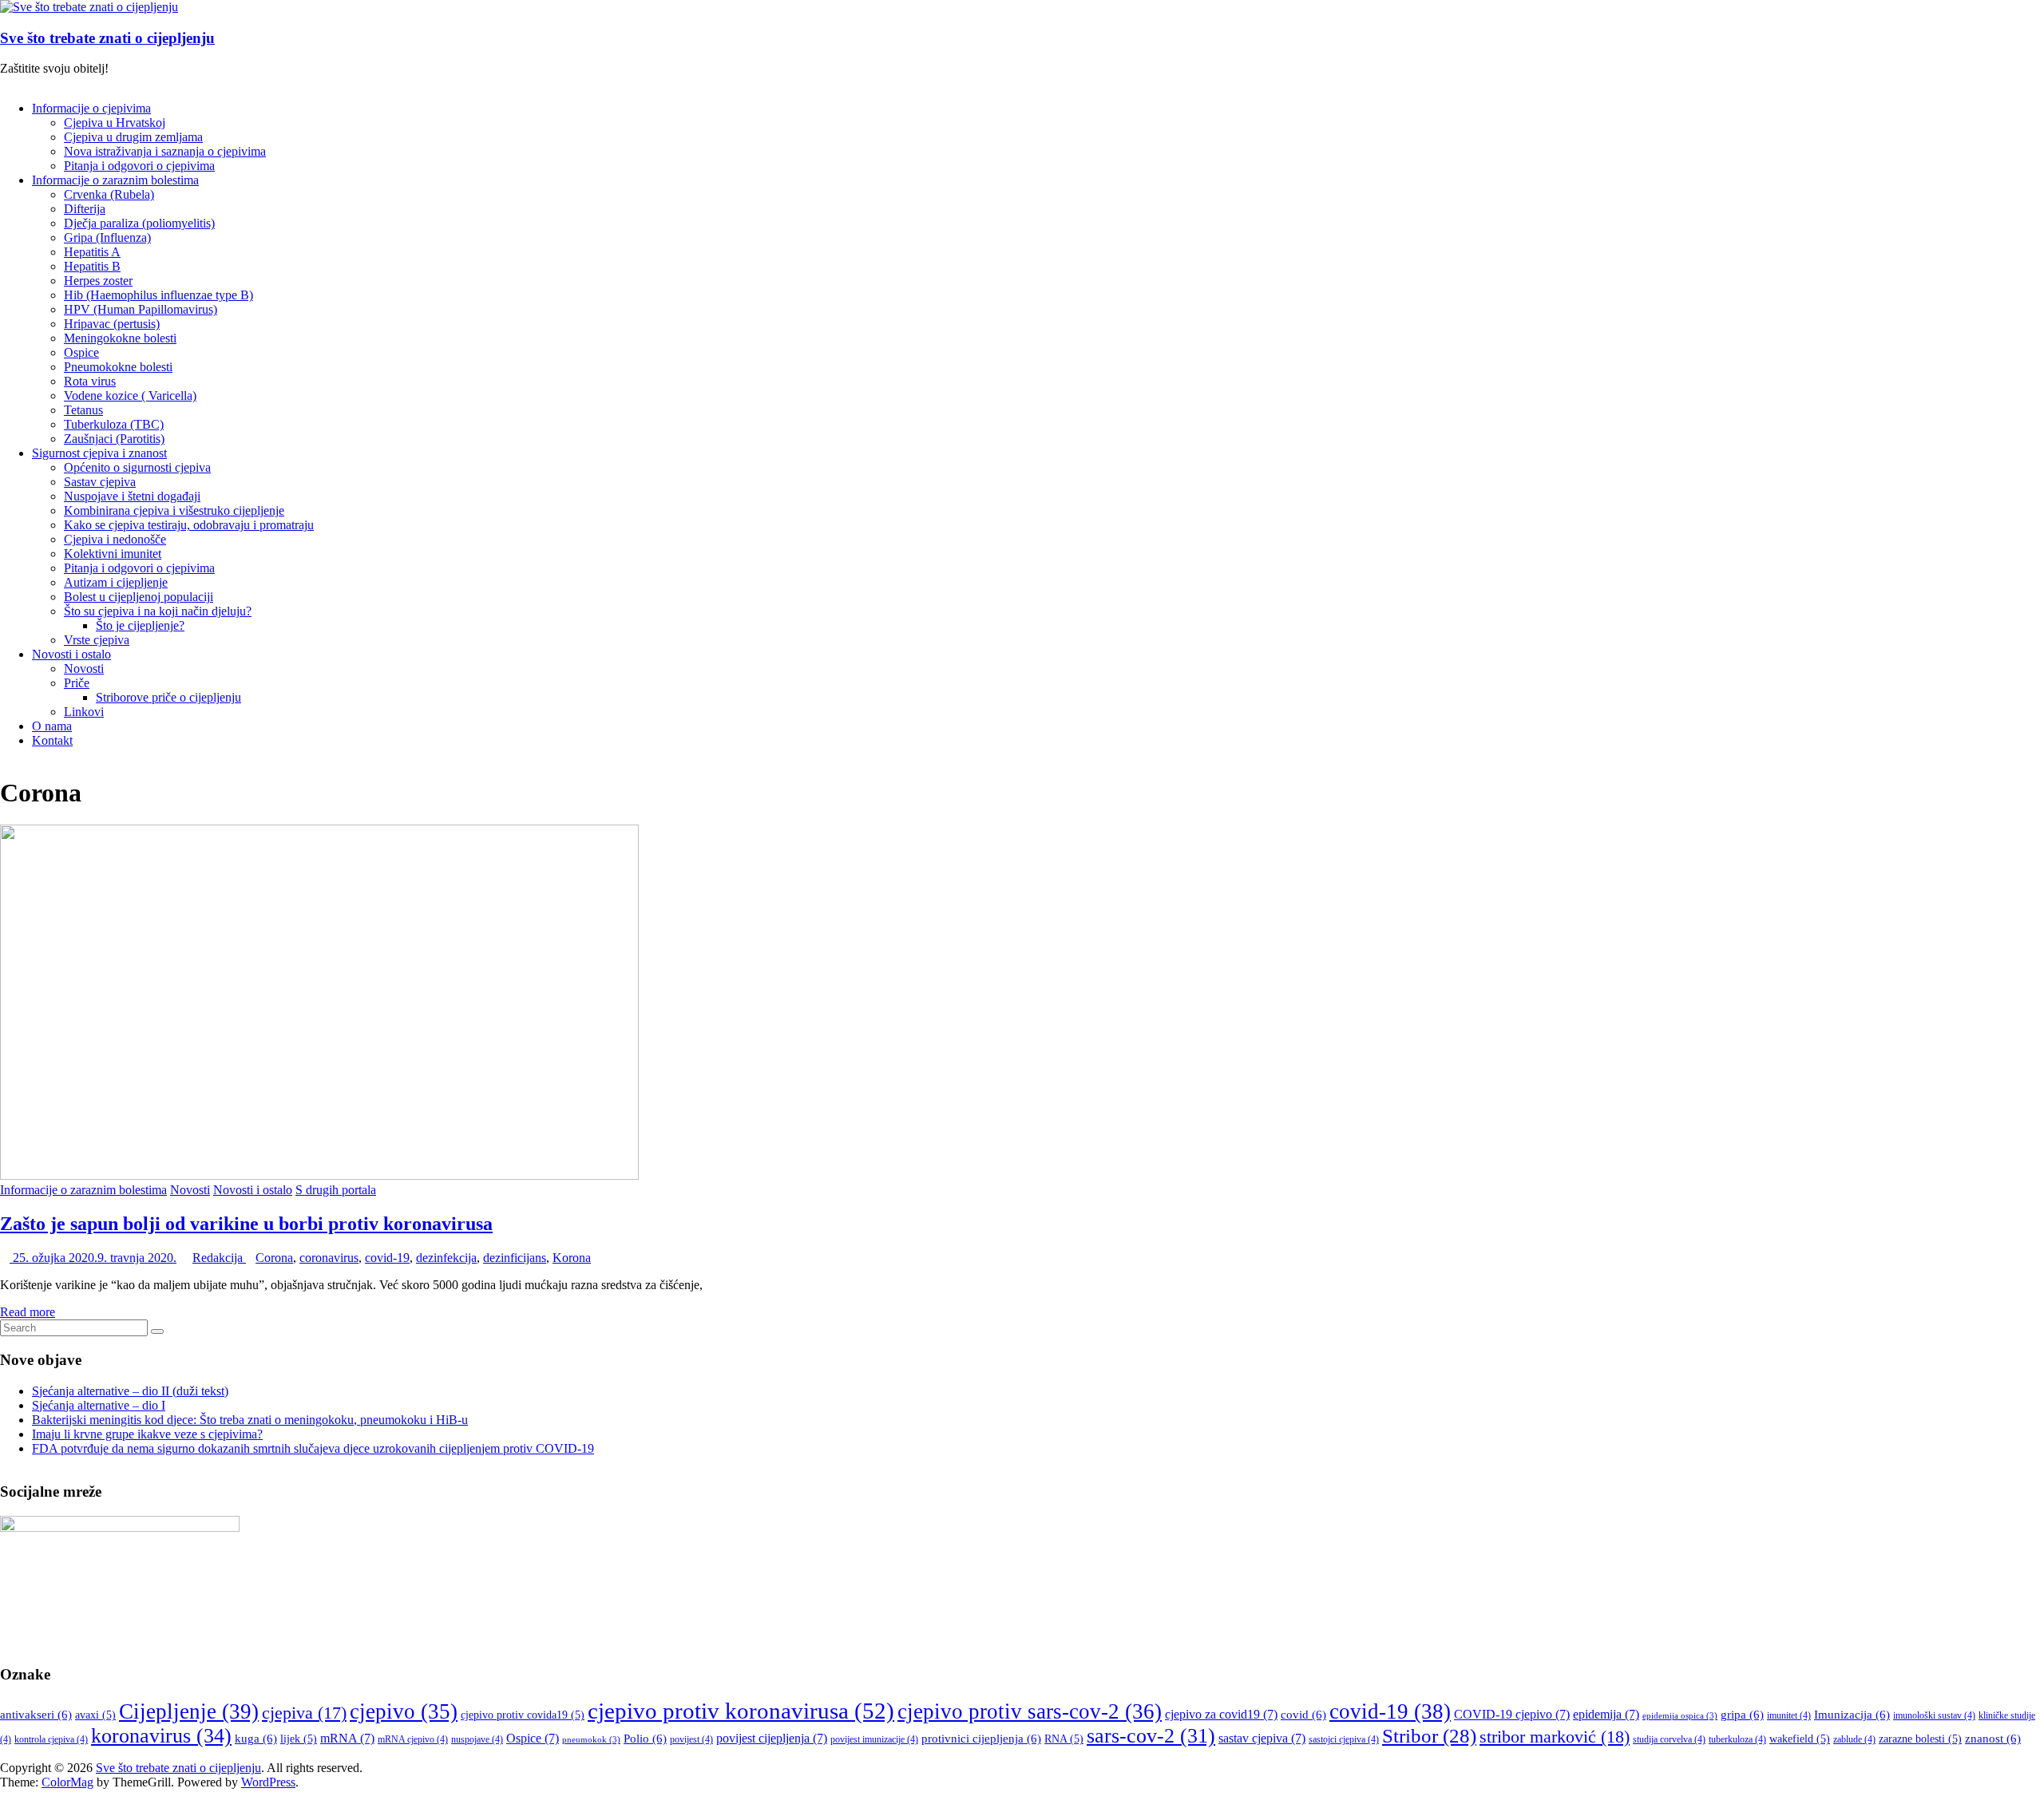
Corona (274, 1258)
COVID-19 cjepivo (1512, 1714)
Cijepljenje (189, 1711)
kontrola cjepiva (51, 1739)
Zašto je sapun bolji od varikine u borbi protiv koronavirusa (246, 1224)
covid (1303, 1715)
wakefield (1800, 1739)
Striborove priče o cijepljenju (168, 697)
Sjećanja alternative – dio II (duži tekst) (130, 1391)
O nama (52, 726)
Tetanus (83, 410)
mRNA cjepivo (413, 1739)
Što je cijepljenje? (140, 625)
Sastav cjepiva (100, 482)
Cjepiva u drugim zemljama (133, 137)
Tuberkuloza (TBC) (114, 424)
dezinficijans (515, 1258)
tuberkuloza (1737, 1739)
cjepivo (404, 1711)
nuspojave (477, 1739)
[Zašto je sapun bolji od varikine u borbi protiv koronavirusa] (319, 1175)
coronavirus (329, 1258)
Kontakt (52, 740)
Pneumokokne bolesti (118, 367)
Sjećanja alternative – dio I (99, 1405)
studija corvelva (1669, 1739)
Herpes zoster (98, 281)
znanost (1993, 1739)
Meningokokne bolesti (120, 338)
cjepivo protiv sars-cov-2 (1030, 1711)
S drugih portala (336, 1190)
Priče (77, 683)
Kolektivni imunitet (113, 554)
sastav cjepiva (1262, 1738)
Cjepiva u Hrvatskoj (115, 123)
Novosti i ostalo (71, 654)
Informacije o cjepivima (91, 108)
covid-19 (387, 1258)
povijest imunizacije (874, 1739)
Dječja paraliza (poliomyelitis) (139, 223)
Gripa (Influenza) (107, 237)
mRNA (347, 1738)
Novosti (84, 669)
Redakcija (219, 1258)
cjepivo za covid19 (1221, 1714)
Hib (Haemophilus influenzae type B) (158, 295)
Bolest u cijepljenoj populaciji (139, 597)
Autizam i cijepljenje (116, 582)
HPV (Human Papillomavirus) (141, 309)
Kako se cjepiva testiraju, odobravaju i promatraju (189, 525)
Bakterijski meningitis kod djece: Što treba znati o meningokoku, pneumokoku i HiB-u (250, 1420)
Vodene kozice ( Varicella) (130, 396)
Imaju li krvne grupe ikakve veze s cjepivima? (147, 1434)
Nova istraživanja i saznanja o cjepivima (165, 151)
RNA (1064, 1739)
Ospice (81, 352)
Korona (572, 1258)
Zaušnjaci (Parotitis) (114, 439)
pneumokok (591, 1740)
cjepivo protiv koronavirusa (741, 1711)
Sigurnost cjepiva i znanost (99, 453)
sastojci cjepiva (1344, 1739)
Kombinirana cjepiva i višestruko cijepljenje (174, 510)
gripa (1742, 1715)
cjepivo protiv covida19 (523, 1715)
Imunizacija (1852, 1715)
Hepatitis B (92, 266)
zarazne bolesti (1920, 1739)
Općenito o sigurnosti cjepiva (137, 467)
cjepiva (304, 1713)
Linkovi (84, 712)
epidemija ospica (1680, 1716)
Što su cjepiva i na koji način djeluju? (158, 611)
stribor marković (1555, 1737)
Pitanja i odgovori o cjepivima (139, 166)
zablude (1854, 1739)
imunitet (1789, 1715)
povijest (691, 1739)
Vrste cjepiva (97, 640)
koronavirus (161, 1736)
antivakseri (36, 1715)
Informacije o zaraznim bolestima (115, 180)
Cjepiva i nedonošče (115, 539)
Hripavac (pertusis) (112, 324)
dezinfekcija (446, 1258)
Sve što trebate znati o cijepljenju (107, 38)
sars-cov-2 (1151, 1736)
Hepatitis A (92, 252)
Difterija (85, 209)
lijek (299, 1739)
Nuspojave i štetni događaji (132, 496)
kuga (256, 1739)
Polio (645, 1739)
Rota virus (90, 381)
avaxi (95, 1715)
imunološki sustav (1934, 1715)
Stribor (1429, 1736)
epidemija (1606, 1714)
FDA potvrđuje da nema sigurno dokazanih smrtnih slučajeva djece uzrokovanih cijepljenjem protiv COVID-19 (313, 1448)
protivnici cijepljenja (981, 1739)
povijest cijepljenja (772, 1738)
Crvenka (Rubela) (109, 194)
